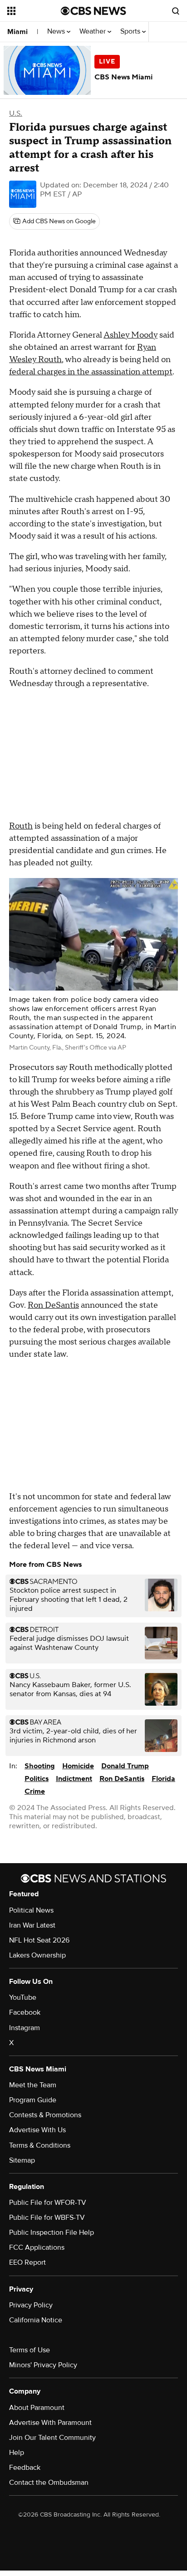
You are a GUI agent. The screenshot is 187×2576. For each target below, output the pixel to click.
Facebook (25, 2012)
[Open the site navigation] (34, 11)
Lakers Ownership (37, 1955)
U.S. (16, 113)
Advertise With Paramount (50, 2423)
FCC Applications (37, 2247)
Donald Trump (125, 1766)
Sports (131, 32)
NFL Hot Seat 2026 (39, 1940)
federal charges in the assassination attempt (91, 372)
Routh (21, 826)
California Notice (36, 2320)
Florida (163, 1779)
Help (17, 2453)
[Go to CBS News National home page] (93, 11)
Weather (93, 32)
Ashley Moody (130, 335)
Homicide (78, 1766)
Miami (17, 32)
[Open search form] (176, 11)
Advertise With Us (37, 2130)
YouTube (23, 1997)
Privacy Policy (31, 2305)
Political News (31, 1910)
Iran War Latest (32, 1925)
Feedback (25, 2468)
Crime (35, 1791)
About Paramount (37, 2408)
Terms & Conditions (40, 2145)
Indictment (74, 1779)
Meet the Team (33, 2085)
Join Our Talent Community (52, 2438)
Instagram (25, 2028)
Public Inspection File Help (52, 2233)
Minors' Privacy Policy (43, 2365)
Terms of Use (30, 2350)
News (57, 32)
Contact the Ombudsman (49, 2483)
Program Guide (33, 2100)
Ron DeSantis (53, 1305)
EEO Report (27, 2262)
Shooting (40, 1766)
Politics (37, 1779)
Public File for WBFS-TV (47, 2218)
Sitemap (22, 2160)
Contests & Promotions (45, 2115)
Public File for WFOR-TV (48, 2203)
